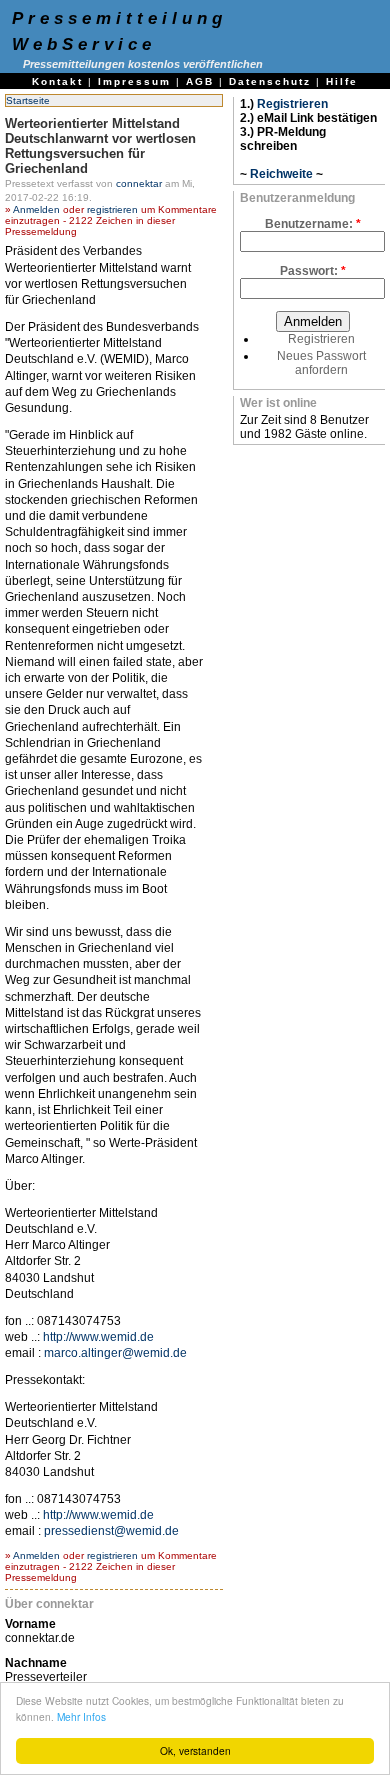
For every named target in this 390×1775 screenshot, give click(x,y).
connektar (139, 183)
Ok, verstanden (195, 1750)
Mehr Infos (81, 1716)
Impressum (134, 81)
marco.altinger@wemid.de (115, 1353)
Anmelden (36, 209)
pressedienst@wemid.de (111, 1531)
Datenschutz (270, 81)
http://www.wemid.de (98, 1337)
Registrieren (292, 104)
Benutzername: (313, 224)
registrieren (112, 209)
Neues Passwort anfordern (321, 363)
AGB (200, 81)
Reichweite (281, 174)
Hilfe (342, 81)
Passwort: (313, 271)
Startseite (28, 100)
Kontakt (57, 81)
